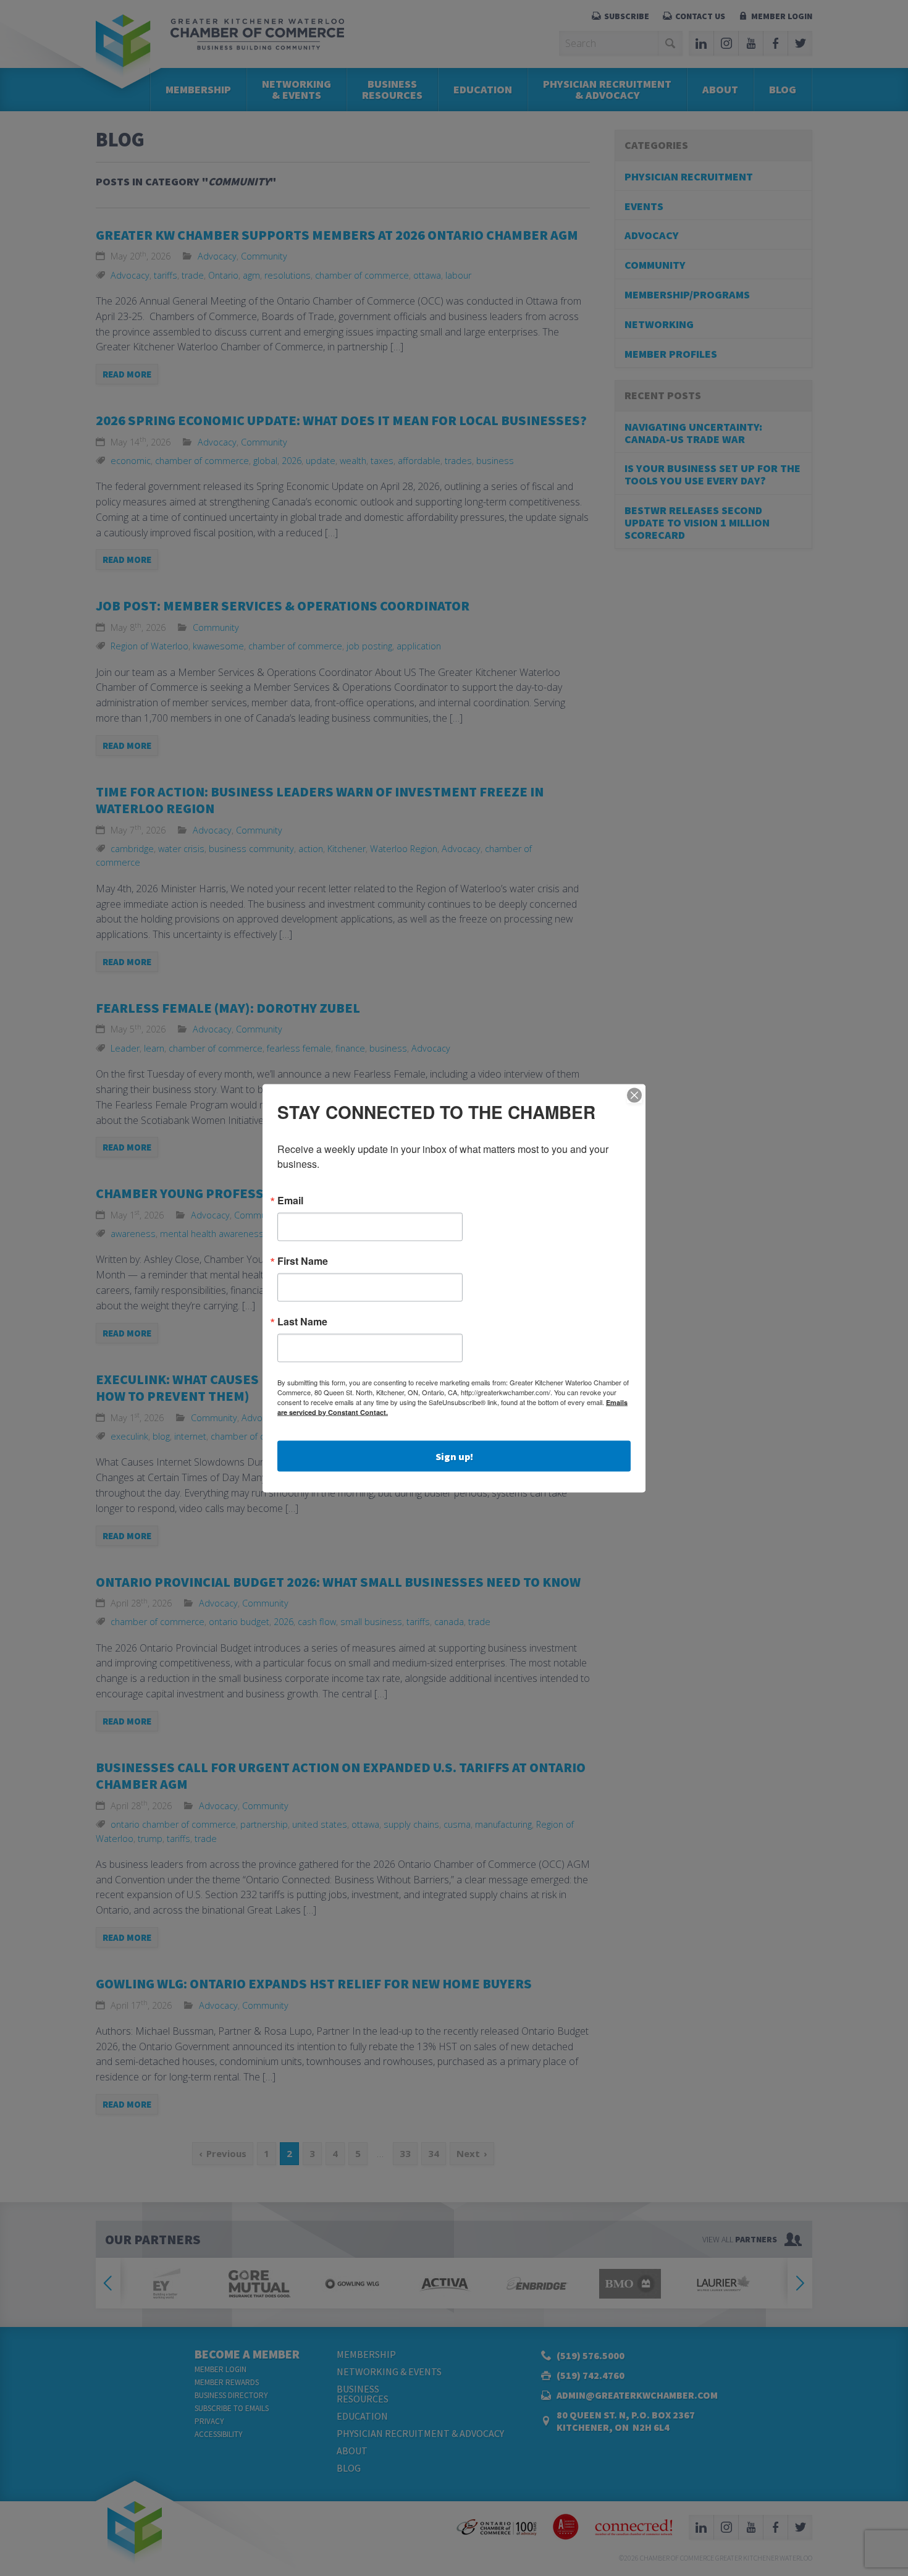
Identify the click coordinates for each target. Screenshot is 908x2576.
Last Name (302, 1321)
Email (290, 1200)
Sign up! (454, 1456)
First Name (303, 1261)
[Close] (634, 1095)
